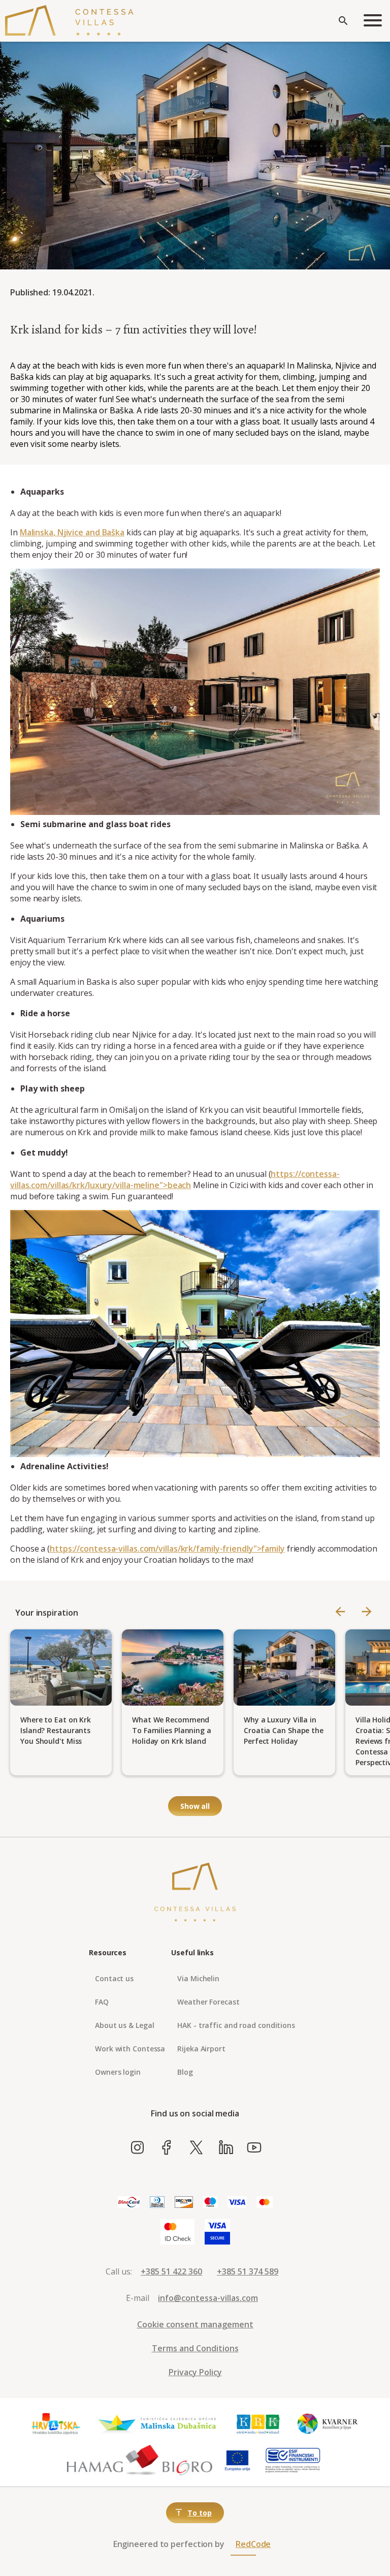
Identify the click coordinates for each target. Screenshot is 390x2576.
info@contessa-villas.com (208, 2298)
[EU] (237, 2461)
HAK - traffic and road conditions (236, 2025)
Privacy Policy (195, 2372)
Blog (185, 2072)
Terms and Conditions (195, 2348)
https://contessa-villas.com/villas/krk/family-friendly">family (167, 1549)
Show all (195, 1806)
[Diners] (157, 2203)
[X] (196, 2148)
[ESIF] (293, 2461)
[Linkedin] (226, 2148)
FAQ (102, 2002)
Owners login (118, 2072)
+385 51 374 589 (248, 2271)
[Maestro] (210, 2203)
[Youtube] (254, 2148)
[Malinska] (157, 2424)
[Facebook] (167, 2148)
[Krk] (258, 2424)
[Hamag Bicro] (140, 2461)
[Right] (367, 1612)
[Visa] (237, 2203)
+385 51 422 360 (171, 2271)
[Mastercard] (265, 2203)
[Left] (340, 1612)
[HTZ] (55, 2424)
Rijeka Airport (201, 2049)
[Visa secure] (217, 2232)
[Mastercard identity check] (177, 2232)
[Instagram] (137, 2148)
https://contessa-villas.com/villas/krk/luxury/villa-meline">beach (175, 1179)
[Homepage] (69, 21)
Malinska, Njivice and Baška (72, 532)
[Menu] (373, 21)
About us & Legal (124, 2025)
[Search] (343, 21)
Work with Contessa (130, 2049)
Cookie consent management (195, 2324)
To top (199, 2513)
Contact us (114, 1978)
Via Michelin (198, 1978)
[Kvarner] (328, 2424)
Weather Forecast (208, 2002)
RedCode (253, 2544)
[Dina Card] (129, 2203)
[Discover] (184, 2203)
